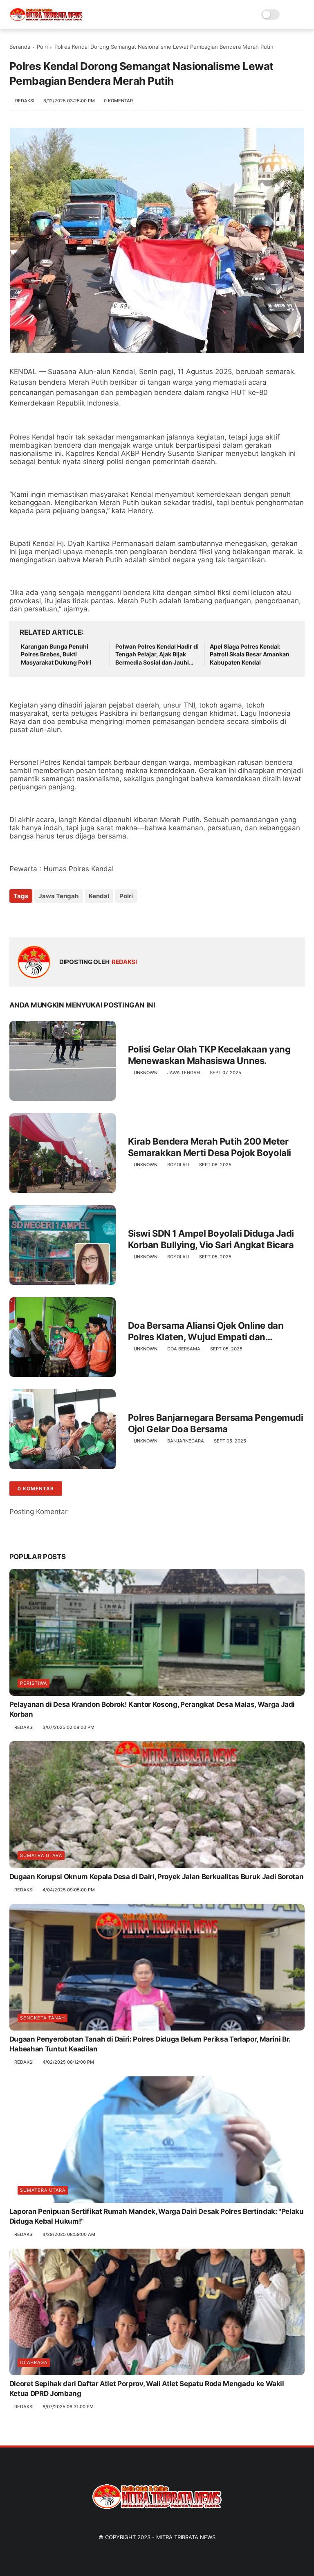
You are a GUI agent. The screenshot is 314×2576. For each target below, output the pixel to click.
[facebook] (17, 918)
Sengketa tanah (43, 2018)
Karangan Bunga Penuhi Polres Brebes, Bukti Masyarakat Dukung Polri (56, 654)
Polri (42, 47)
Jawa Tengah (58, 896)
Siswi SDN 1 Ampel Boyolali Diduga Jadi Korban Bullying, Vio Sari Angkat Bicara (211, 1239)
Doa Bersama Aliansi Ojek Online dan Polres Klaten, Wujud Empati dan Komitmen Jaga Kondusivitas (206, 1332)
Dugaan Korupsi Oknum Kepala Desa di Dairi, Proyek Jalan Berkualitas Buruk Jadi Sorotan (157, 1877)
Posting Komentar (38, 1512)
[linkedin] (82, 918)
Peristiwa (34, 1683)
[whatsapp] (49, 918)
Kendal (99, 896)
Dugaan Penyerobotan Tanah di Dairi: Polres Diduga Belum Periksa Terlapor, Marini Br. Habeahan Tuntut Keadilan (150, 2044)
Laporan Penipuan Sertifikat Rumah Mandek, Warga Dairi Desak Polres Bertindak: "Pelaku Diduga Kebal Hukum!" (157, 2216)
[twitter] (33, 918)
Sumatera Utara (43, 2190)
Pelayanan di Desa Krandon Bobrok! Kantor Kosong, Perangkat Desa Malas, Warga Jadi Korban (152, 1709)
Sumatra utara (41, 1855)
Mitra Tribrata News (186, 2537)
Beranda (20, 47)
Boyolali (178, 1165)
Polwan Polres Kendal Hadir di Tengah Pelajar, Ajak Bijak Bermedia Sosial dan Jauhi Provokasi (157, 655)
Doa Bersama (184, 1349)
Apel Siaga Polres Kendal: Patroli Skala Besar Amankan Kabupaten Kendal (250, 654)
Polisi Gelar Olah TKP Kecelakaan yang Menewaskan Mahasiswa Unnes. (209, 1055)
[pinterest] (66, 918)
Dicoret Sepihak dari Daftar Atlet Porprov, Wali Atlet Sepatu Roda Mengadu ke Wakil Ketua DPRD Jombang (147, 2389)
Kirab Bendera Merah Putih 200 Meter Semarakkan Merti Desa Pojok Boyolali (210, 1147)
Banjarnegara (186, 1441)
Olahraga (34, 2362)
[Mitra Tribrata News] (46, 19)
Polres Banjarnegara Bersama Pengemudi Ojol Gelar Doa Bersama (216, 1423)
